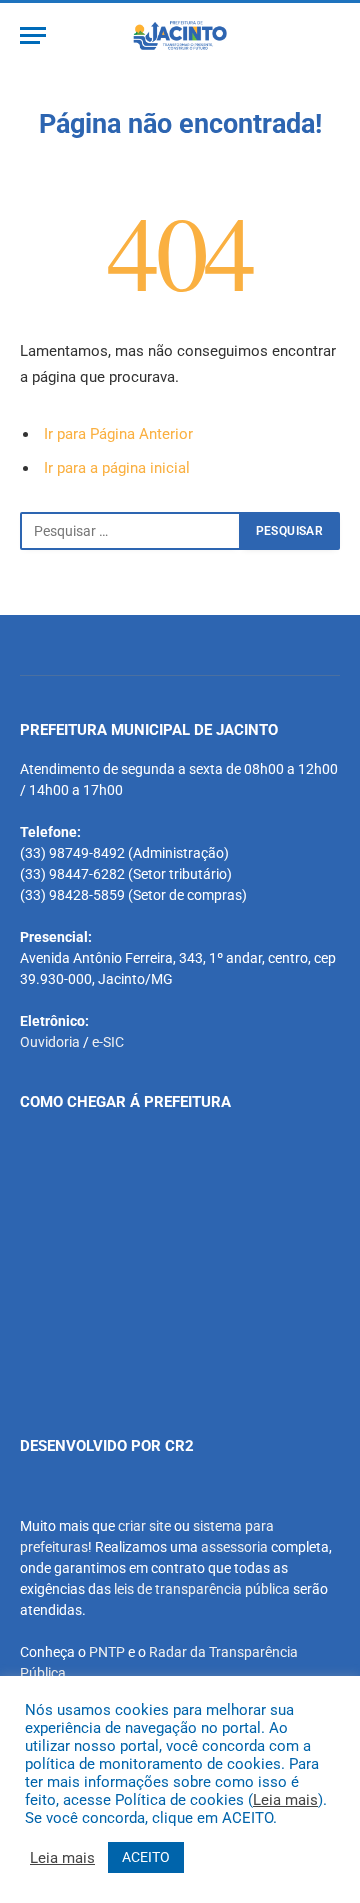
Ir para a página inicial (117, 468)
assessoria (234, 1547)
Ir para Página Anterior (118, 434)
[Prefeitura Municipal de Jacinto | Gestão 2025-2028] (180, 35)
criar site (144, 1526)
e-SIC (108, 1042)
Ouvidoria (50, 1042)
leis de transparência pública (202, 1589)
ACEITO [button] (146, 1857)
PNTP (107, 1652)
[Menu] (33, 35)
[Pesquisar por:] (130, 531)
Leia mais (285, 1800)
